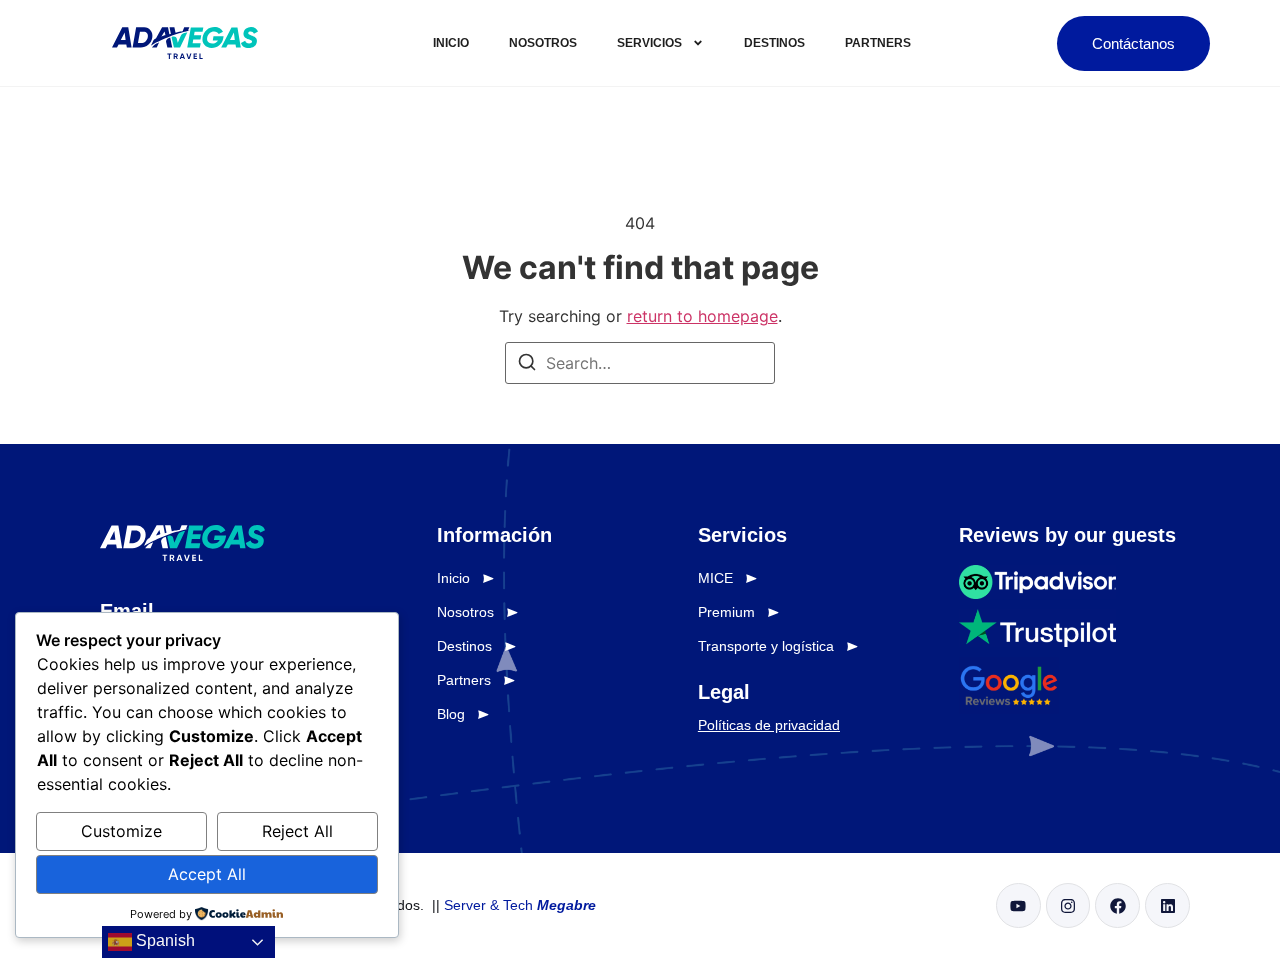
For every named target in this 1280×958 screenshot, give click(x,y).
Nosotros (543, 43)
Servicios (649, 43)
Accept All (207, 874)
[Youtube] (1018, 905)
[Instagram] (1068, 905)
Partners (878, 43)
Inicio (451, 43)
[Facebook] (1117, 905)
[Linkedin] (1167, 905)
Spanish (163, 940)
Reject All (297, 831)
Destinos (774, 43)
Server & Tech (520, 905)
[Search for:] (640, 363)
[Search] (527, 365)
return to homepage (702, 316)
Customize (121, 831)
